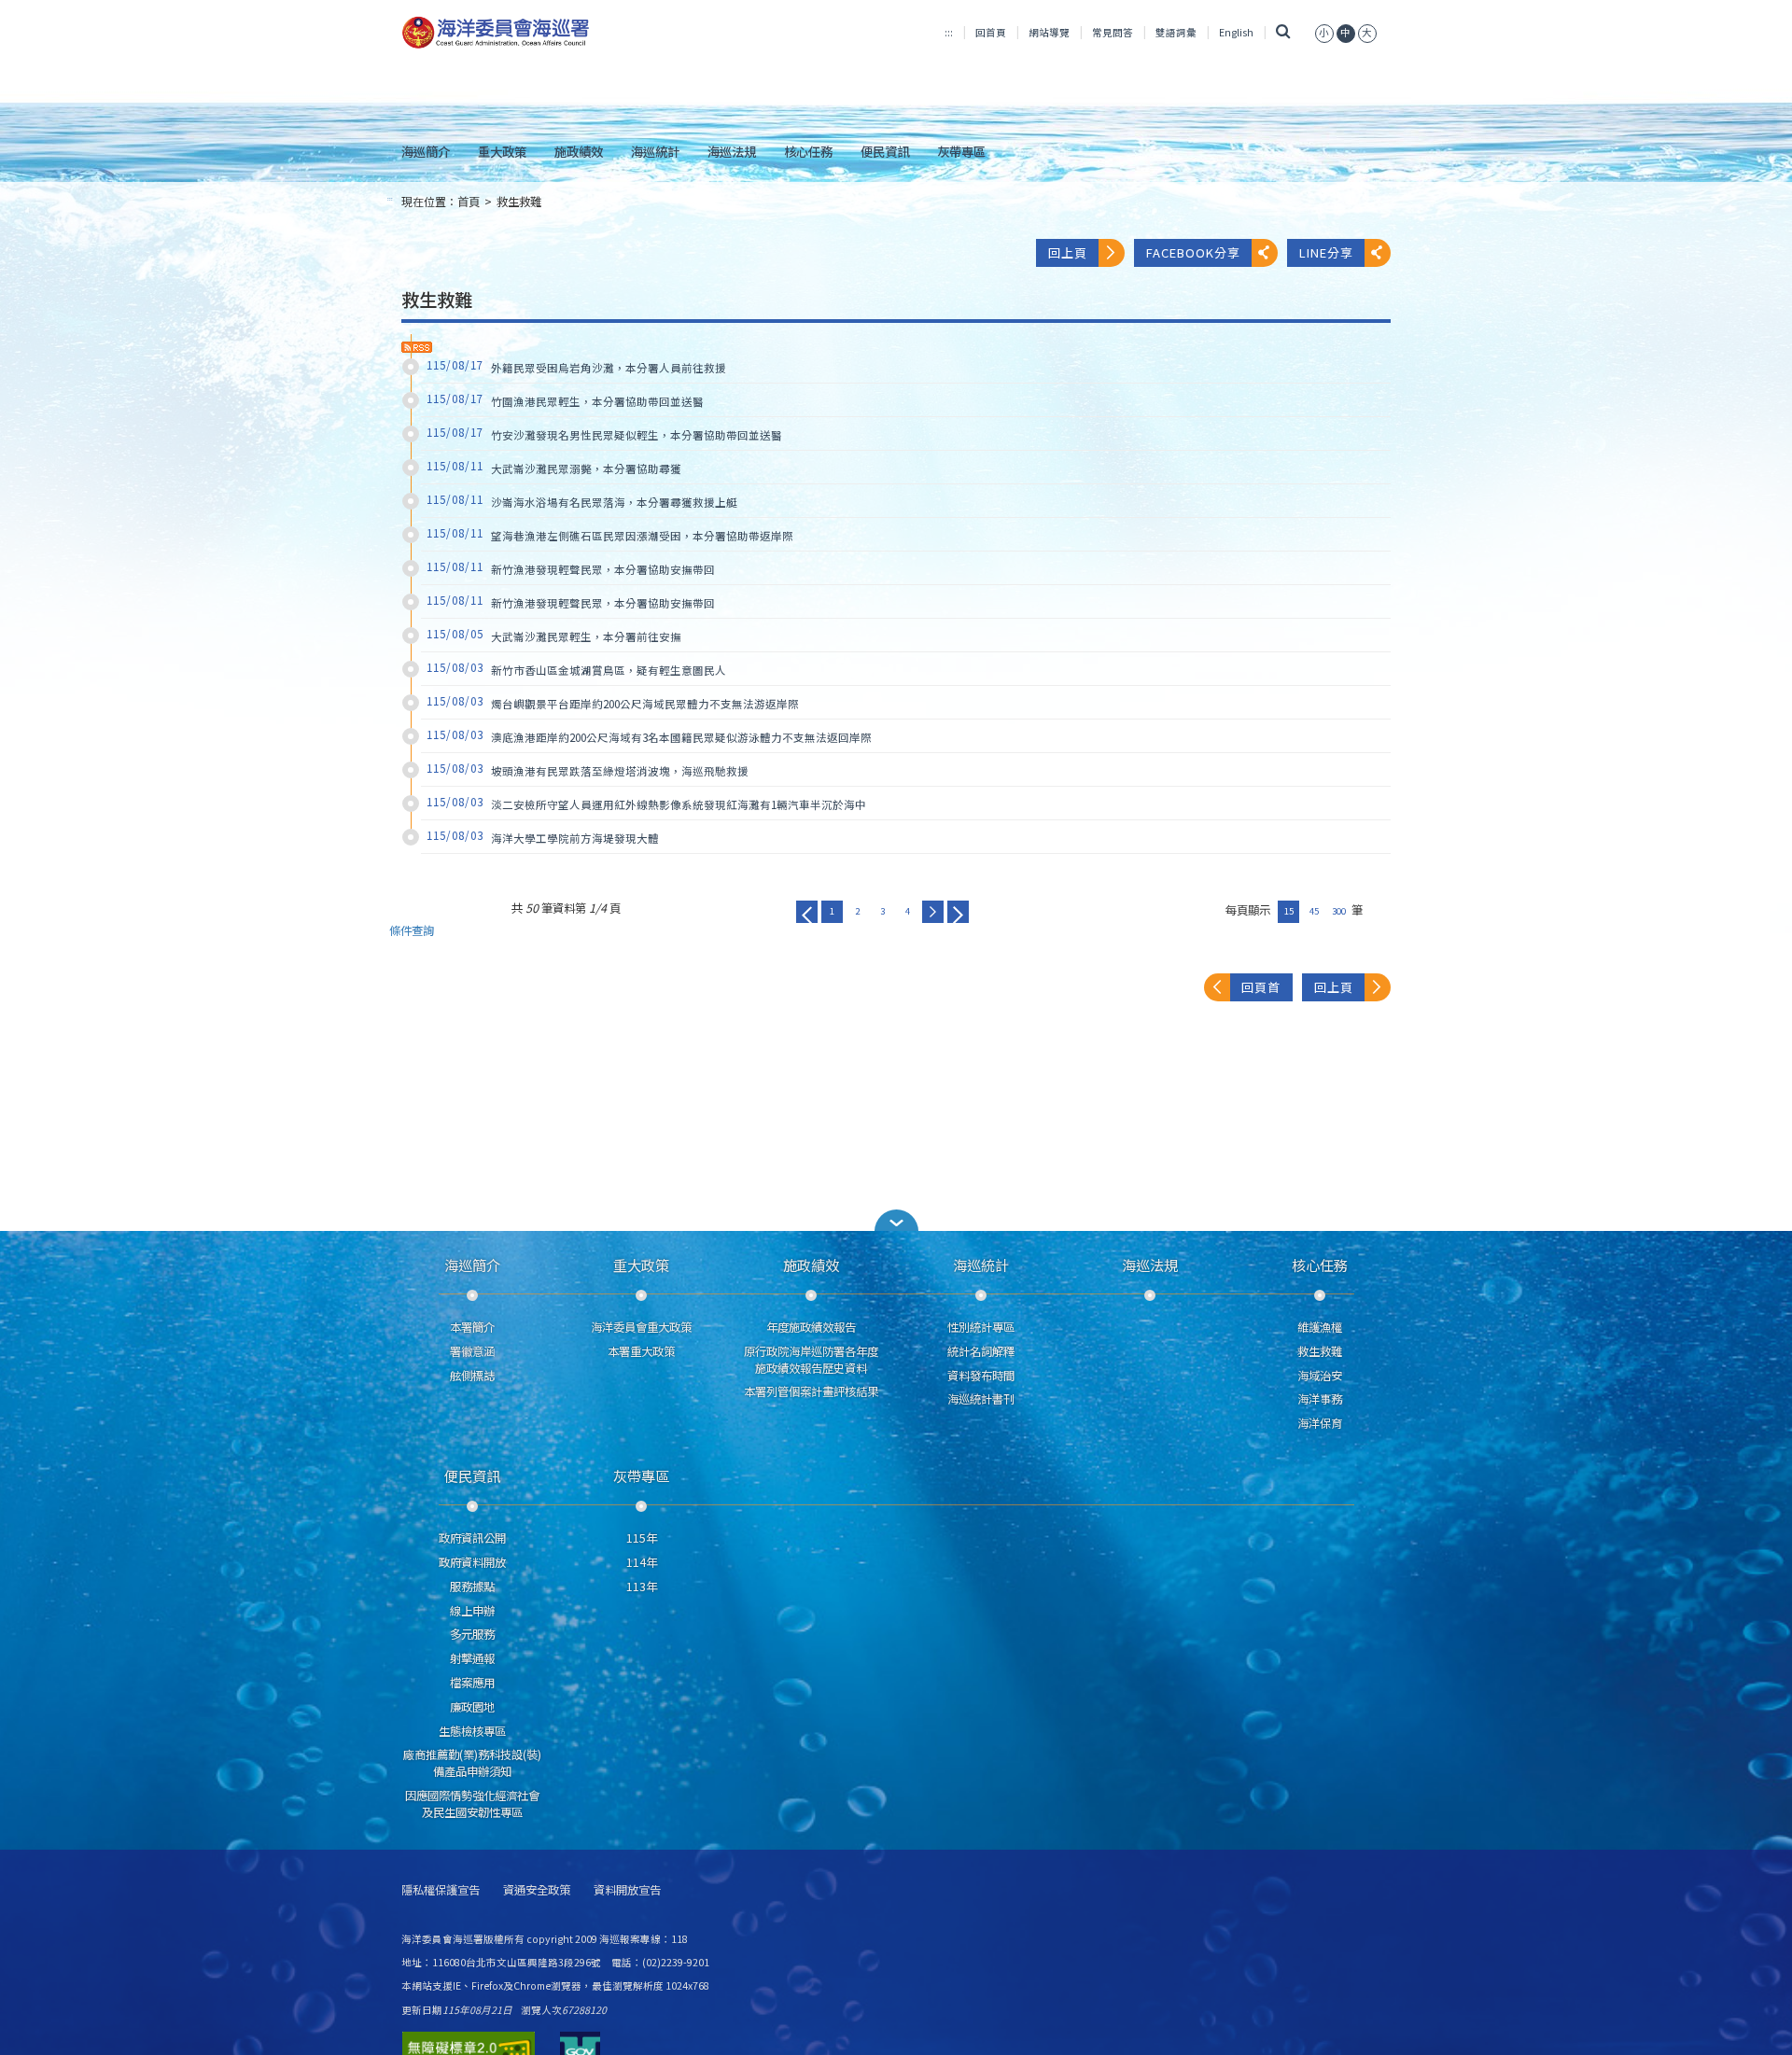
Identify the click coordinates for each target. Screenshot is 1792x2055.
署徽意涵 (472, 1351)
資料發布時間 (981, 1376)
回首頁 (991, 32)
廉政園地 (472, 1707)
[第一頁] (807, 912)
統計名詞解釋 (981, 1351)
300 (1339, 911)
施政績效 (579, 151)
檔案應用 (472, 1683)
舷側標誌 (472, 1376)
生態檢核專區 (472, 1731)
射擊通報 (472, 1658)
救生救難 (519, 202)
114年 (642, 1562)
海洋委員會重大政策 (641, 1327)
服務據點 (472, 1587)
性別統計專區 (981, 1327)
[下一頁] (933, 912)
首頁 (469, 202)
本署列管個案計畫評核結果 (811, 1391)
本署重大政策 (641, 1351)
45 (1314, 911)
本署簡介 (472, 1327)
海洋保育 (1320, 1423)
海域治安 (1320, 1376)
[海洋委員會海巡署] (557, 33)
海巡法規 (732, 151)
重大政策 (502, 151)
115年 (642, 1538)
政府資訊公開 (472, 1538)
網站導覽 (1049, 32)
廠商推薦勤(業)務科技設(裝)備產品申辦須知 (472, 1763)
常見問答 (1113, 32)
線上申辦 (472, 1611)
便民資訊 (885, 151)
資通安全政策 (537, 1890)
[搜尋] (1284, 32)
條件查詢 (412, 931)
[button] (1324, 32)
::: (949, 32)
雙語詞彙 (1176, 32)
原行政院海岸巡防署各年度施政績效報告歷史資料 (811, 1360)
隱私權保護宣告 (441, 1890)
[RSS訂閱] (417, 347)
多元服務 (472, 1634)
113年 (642, 1587)
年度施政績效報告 (811, 1327)
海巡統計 (655, 151)
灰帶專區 (961, 151)
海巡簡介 (426, 151)
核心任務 (808, 151)
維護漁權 (1320, 1327)
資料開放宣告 (627, 1890)
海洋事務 (1320, 1399)
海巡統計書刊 (981, 1399)
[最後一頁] (958, 912)
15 (1289, 911)
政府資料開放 (472, 1562)
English (1236, 32)
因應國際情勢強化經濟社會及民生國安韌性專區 (472, 1804)
